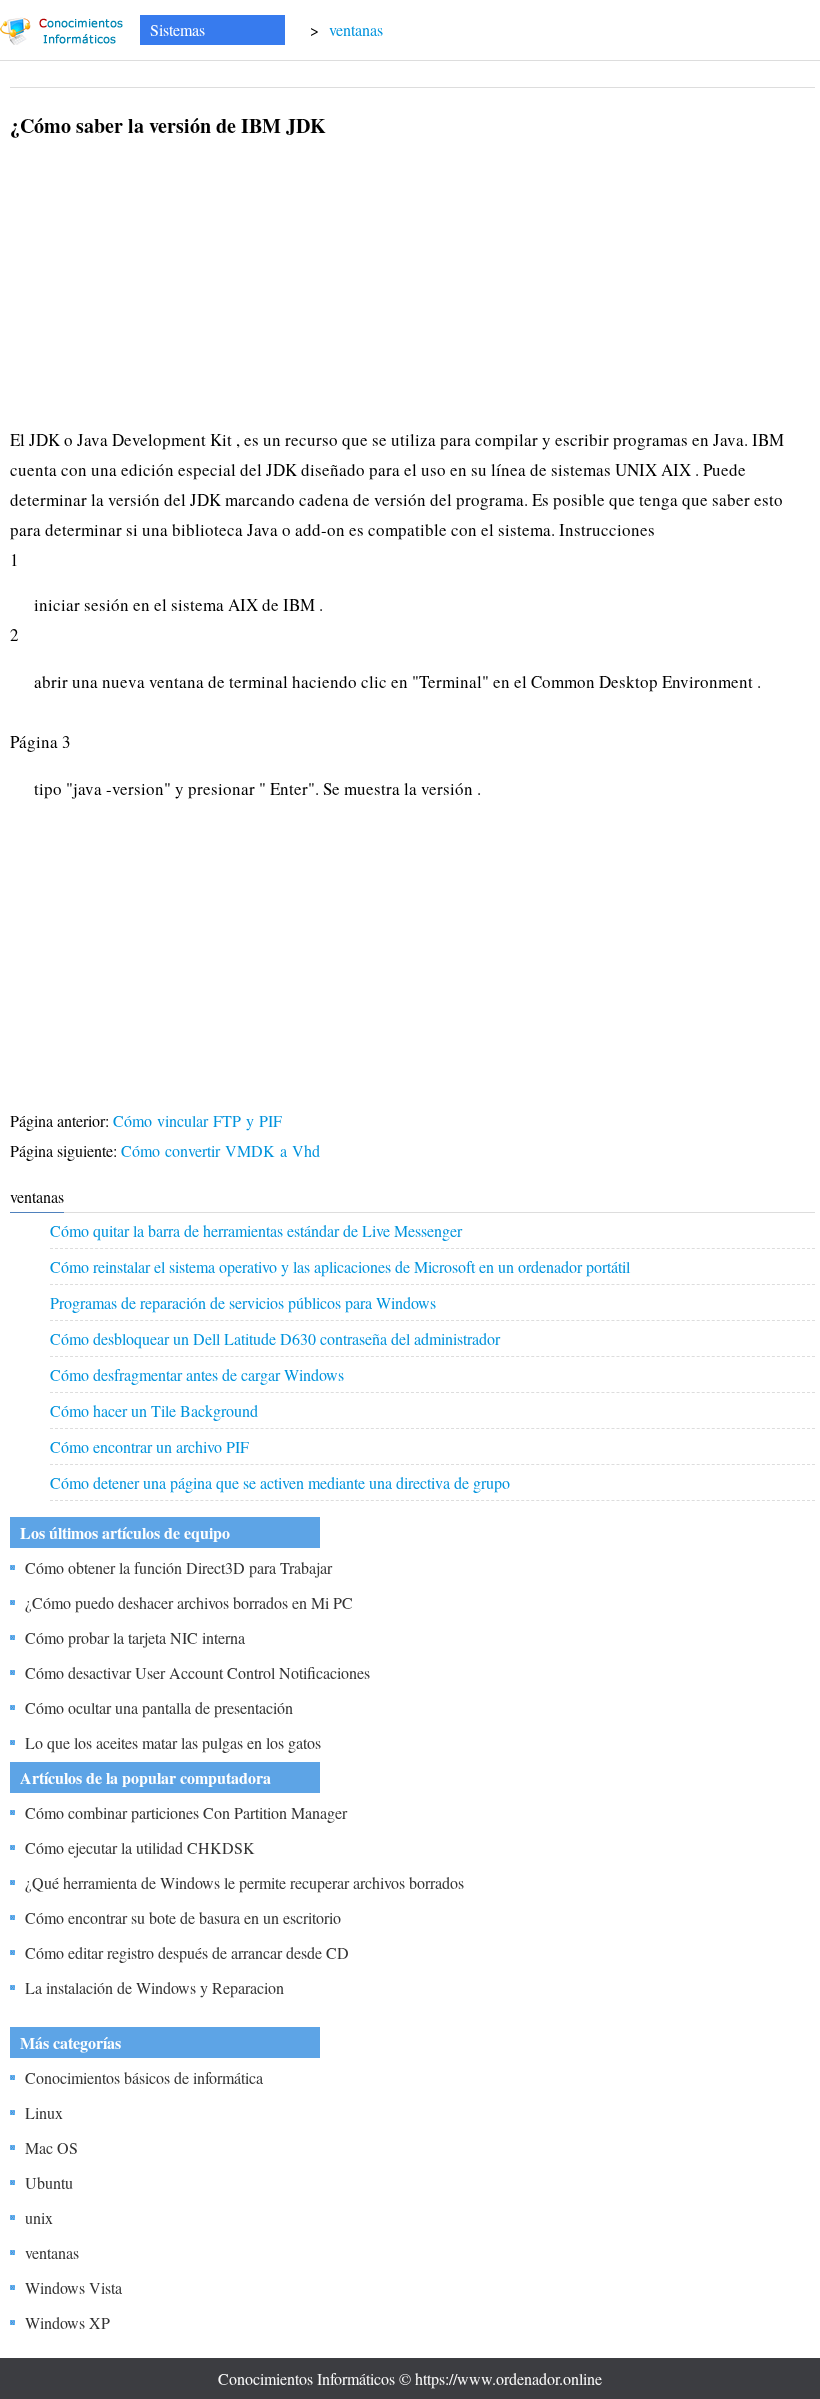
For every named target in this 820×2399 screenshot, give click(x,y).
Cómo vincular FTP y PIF (200, 1120)
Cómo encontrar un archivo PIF (149, 1446)
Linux (44, 2112)
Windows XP (67, 2322)
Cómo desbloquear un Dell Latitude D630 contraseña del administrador (275, 1338)
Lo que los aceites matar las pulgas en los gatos (173, 1742)
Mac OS (51, 2147)
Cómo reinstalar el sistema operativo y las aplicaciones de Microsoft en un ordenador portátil (340, 1266)
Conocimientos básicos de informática (144, 2077)
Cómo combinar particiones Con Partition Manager (186, 1812)
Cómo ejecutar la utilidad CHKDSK (140, 1847)
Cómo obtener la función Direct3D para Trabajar (178, 1567)
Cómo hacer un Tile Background (154, 1410)
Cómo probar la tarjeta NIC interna (135, 1637)
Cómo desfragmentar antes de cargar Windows (197, 1374)
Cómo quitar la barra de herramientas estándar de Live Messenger (256, 1230)
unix (39, 2217)
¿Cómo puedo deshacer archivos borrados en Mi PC (189, 1602)
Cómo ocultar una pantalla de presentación (159, 1707)
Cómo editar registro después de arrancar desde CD (187, 1952)
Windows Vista (73, 2287)
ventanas (356, 29)
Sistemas (177, 29)
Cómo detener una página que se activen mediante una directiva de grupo (280, 1482)
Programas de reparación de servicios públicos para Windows (243, 1302)
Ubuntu (49, 2182)
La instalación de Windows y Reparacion (154, 1987)
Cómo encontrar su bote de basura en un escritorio (183, 1917)
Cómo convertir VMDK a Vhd (223, 1150)
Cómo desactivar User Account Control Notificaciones (197, 1672)
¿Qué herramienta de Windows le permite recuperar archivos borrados (244, 1882)
